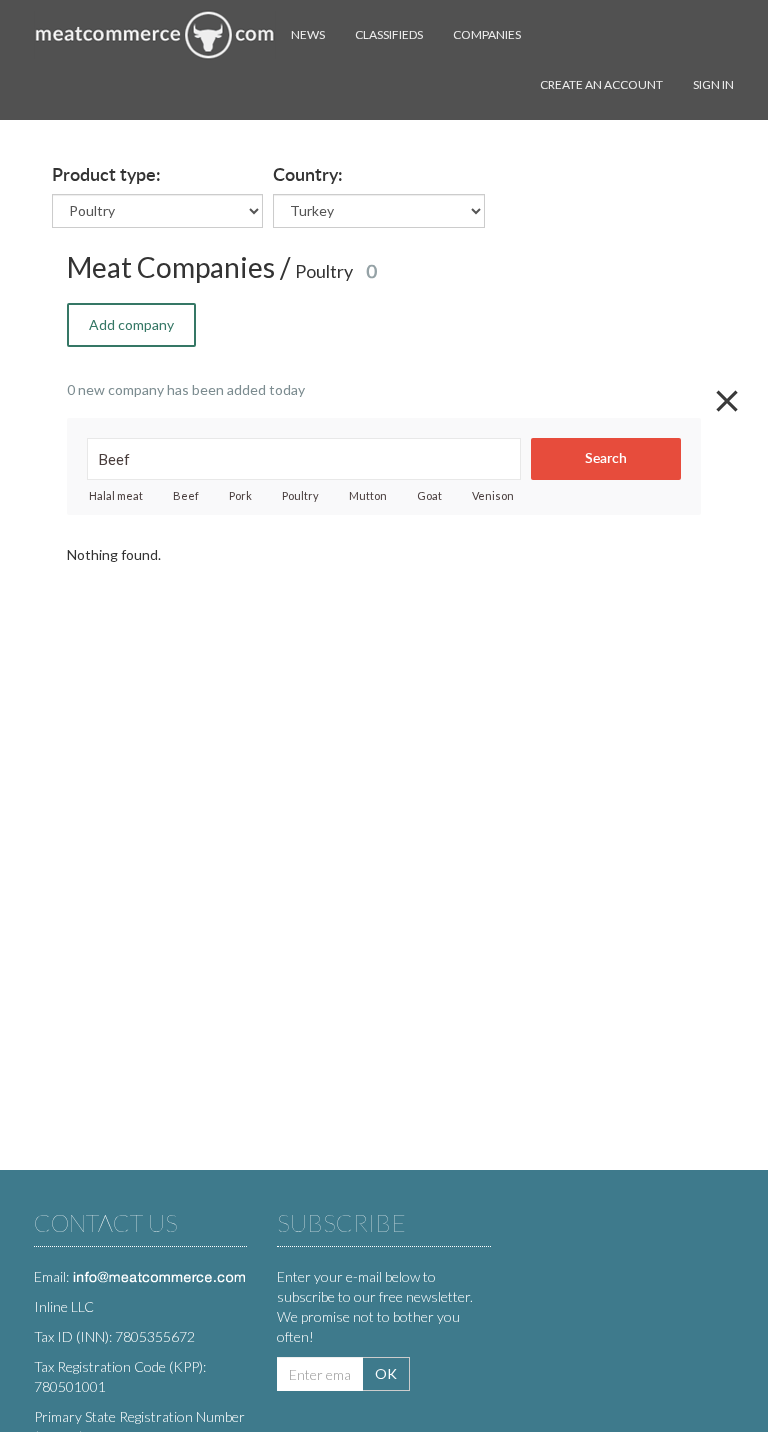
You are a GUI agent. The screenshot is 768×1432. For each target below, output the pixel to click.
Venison (493, 495)
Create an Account (601, 84)
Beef (186, 495)
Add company (131, 324)
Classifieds (389, 34)
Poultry (300, 495)
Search (606, 459)
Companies (487, 34)
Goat (429, 495)
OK (386, 1373)
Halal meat (116, 495)
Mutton (368, 495)
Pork (240, 495)
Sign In (713, 84)
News (308, 34)
